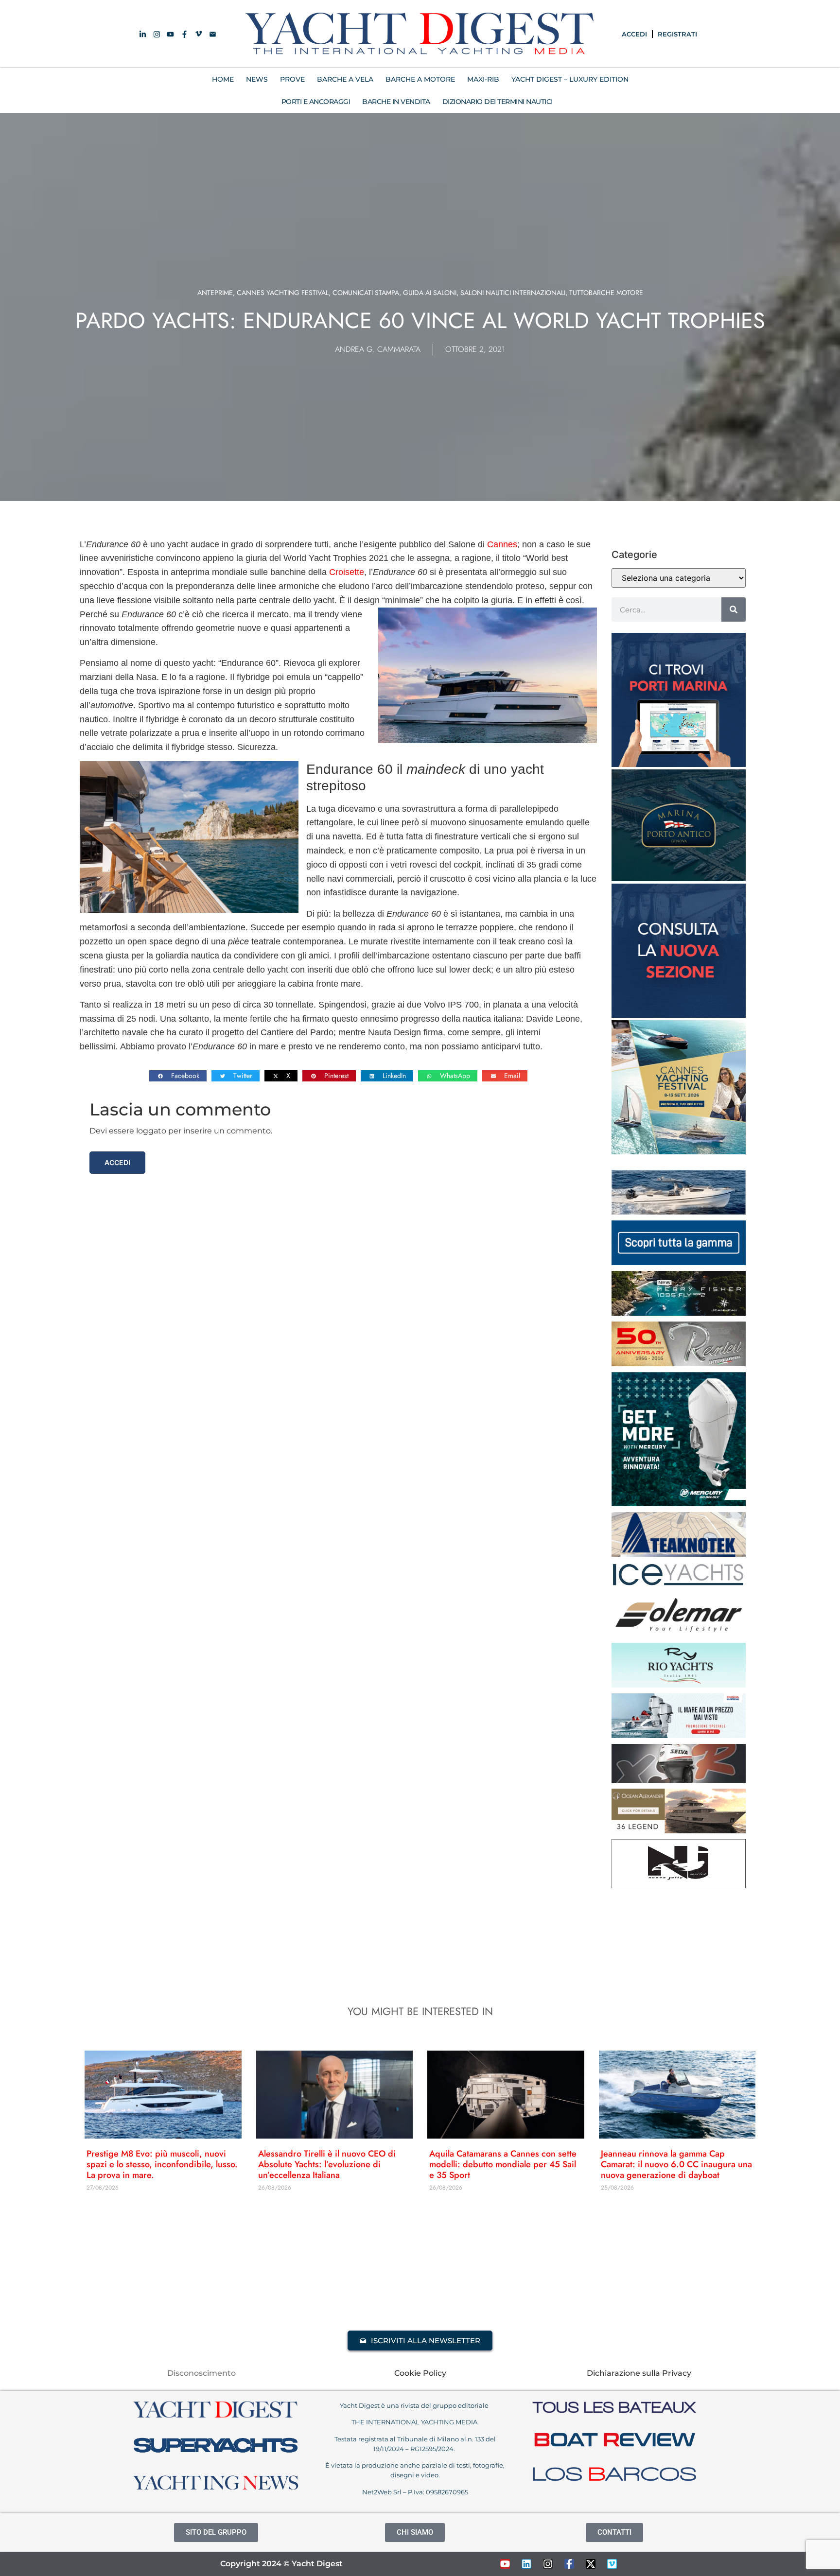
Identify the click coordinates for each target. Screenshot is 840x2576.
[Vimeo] (612, 2564)
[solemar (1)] (679, 1634)
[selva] (679, 1780)
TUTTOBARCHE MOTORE (606, 293)
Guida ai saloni (430, 293)
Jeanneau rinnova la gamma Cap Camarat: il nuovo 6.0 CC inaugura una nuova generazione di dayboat (676, 2164)
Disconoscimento (201, 2373)
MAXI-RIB (483, 79)
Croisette (347, 572)
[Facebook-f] (569, 2564)
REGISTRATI (677, 34)
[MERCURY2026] (679, 1503)
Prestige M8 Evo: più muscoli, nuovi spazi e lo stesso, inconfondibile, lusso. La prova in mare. (162, 2164)
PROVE (292, 79)
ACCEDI (634, 34)
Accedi (117, 1162)
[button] (178, 1076)
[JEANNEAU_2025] (679, 1313)
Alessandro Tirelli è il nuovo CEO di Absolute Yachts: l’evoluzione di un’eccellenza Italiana (327, 2164)
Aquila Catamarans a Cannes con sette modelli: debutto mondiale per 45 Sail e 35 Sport (503, 2164)
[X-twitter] (591, 2564)
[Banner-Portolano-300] (679, 764)
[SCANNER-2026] (679, 1212)
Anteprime (215, 293)
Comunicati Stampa (366, 293)
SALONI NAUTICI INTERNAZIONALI (513, 293)
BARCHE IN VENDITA (396, 102)
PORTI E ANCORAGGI (316, 102)
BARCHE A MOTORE (420, 79)
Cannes (502, 544)
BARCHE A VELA (345, 79)
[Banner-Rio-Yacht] (679, 1685)
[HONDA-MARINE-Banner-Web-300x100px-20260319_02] (679, 1735)
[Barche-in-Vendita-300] (679, 1015)
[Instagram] (548, 2564)
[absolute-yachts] (679, 1262)
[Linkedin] (526, 2564)
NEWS (257, 79)
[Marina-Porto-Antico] (679, 878)
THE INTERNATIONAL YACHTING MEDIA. (415, 2422)
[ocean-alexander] (679, 1830)
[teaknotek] (679, 1554)
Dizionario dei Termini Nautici (498, 102)
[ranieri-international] (679, 1363)
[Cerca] (734, 609)
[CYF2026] (679, 1151)
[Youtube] (505, 2564)
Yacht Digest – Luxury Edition (570, 79)
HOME (223, 79)
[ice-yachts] (679, 1584)
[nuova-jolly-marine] (679, 1885)
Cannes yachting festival (283, 293)
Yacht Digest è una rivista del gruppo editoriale (415, 2405)
